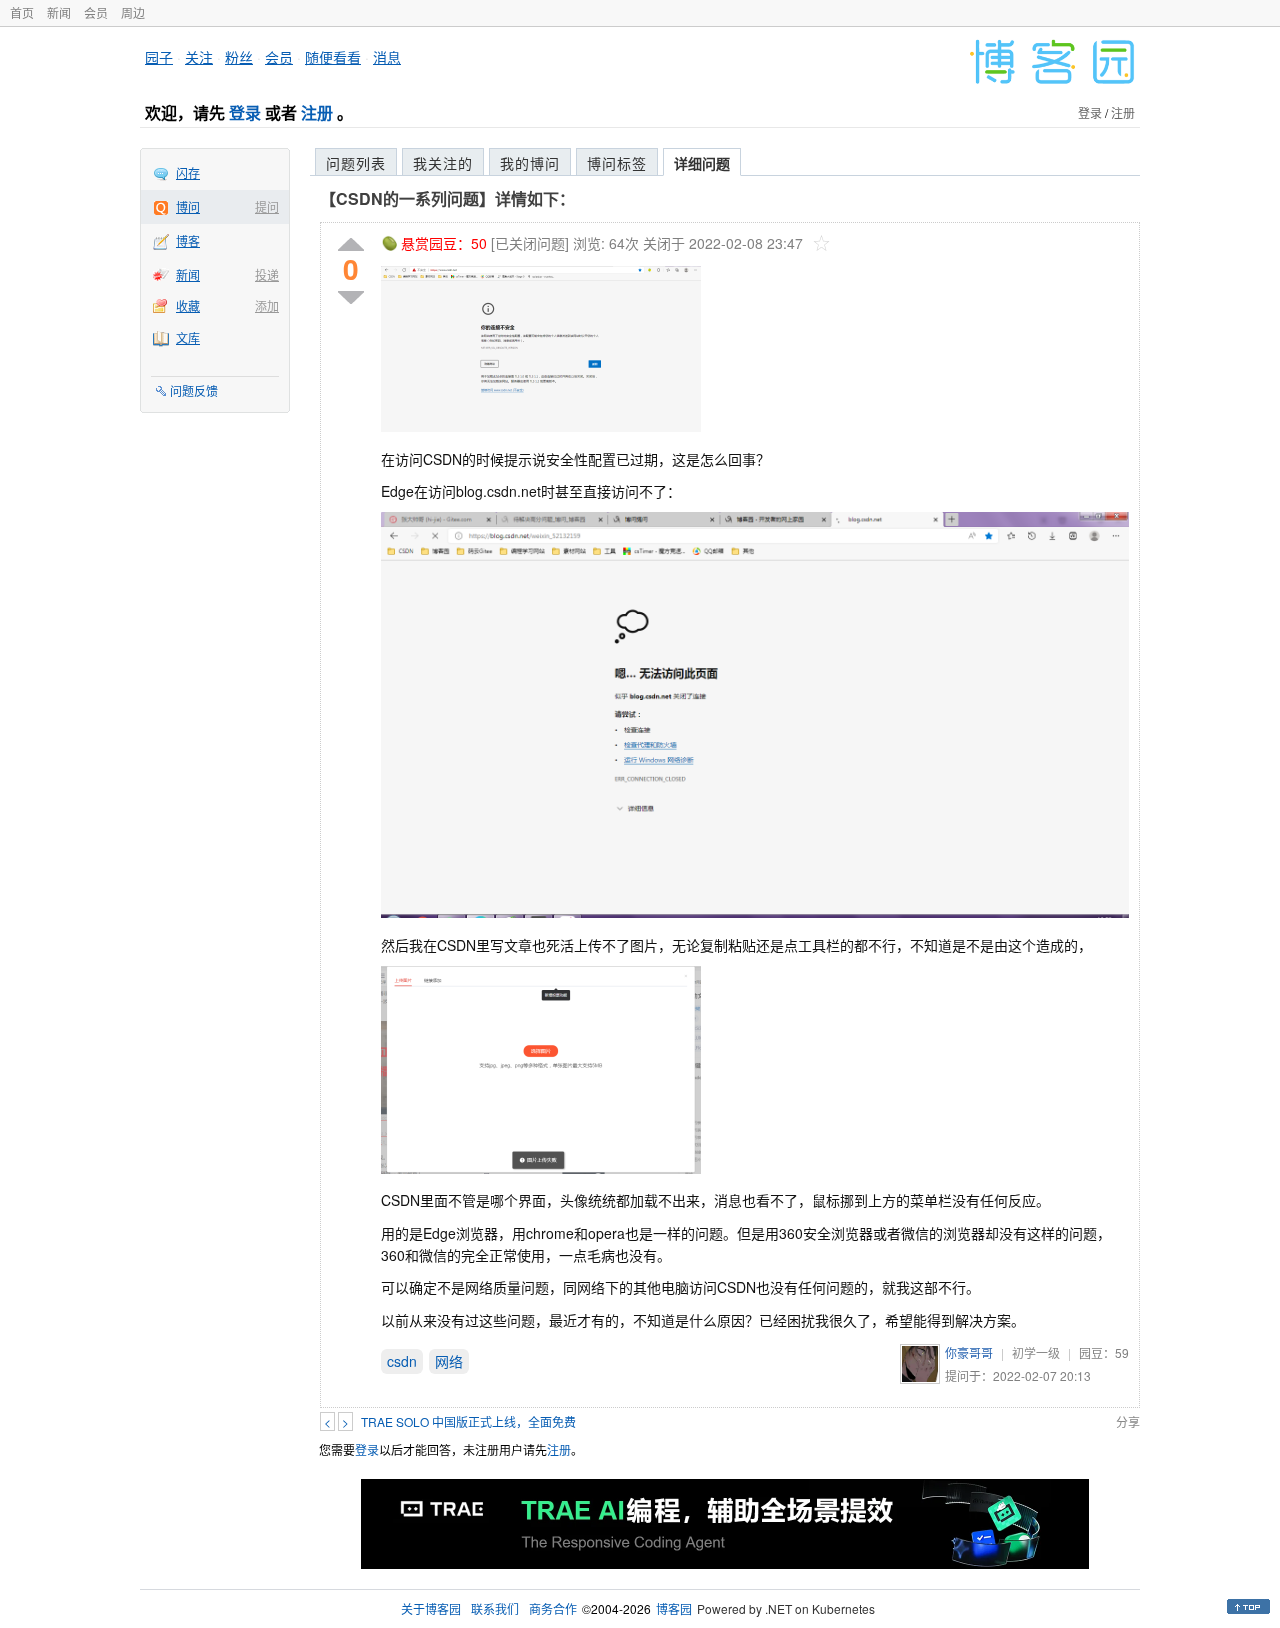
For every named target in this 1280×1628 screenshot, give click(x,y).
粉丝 (239, 57)
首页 (22, 12)
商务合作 (553, 1608)
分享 (1128, 1421)
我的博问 (530, 163)
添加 (267, 305)
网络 (449, 1361)
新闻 (59, 12)
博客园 (674, 1608)
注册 (317, 112)
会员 (96, 12)
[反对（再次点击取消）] (351, 297)
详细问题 (702, 163)
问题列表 (356, 163)
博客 (188, 240)
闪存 (188, 172)
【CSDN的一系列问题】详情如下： (447, 198)
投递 (267, 274)
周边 (133, 12)
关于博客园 (431, 1608)
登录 (245, 112)
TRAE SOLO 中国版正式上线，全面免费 (468, 1421)
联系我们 (495, 1608)
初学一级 (1036, 1352)
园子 (159, 57)
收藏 (188, 305)
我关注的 (443, 163)
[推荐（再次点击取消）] (351, 245)
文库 (188, 337)
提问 (267, 206)
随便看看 (333, 57)
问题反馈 (194, 390)
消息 (387, 57)
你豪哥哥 (969, 1352)
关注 (199, 57)
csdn (402, 1361)
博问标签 (617, 163)
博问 (188, 206)
